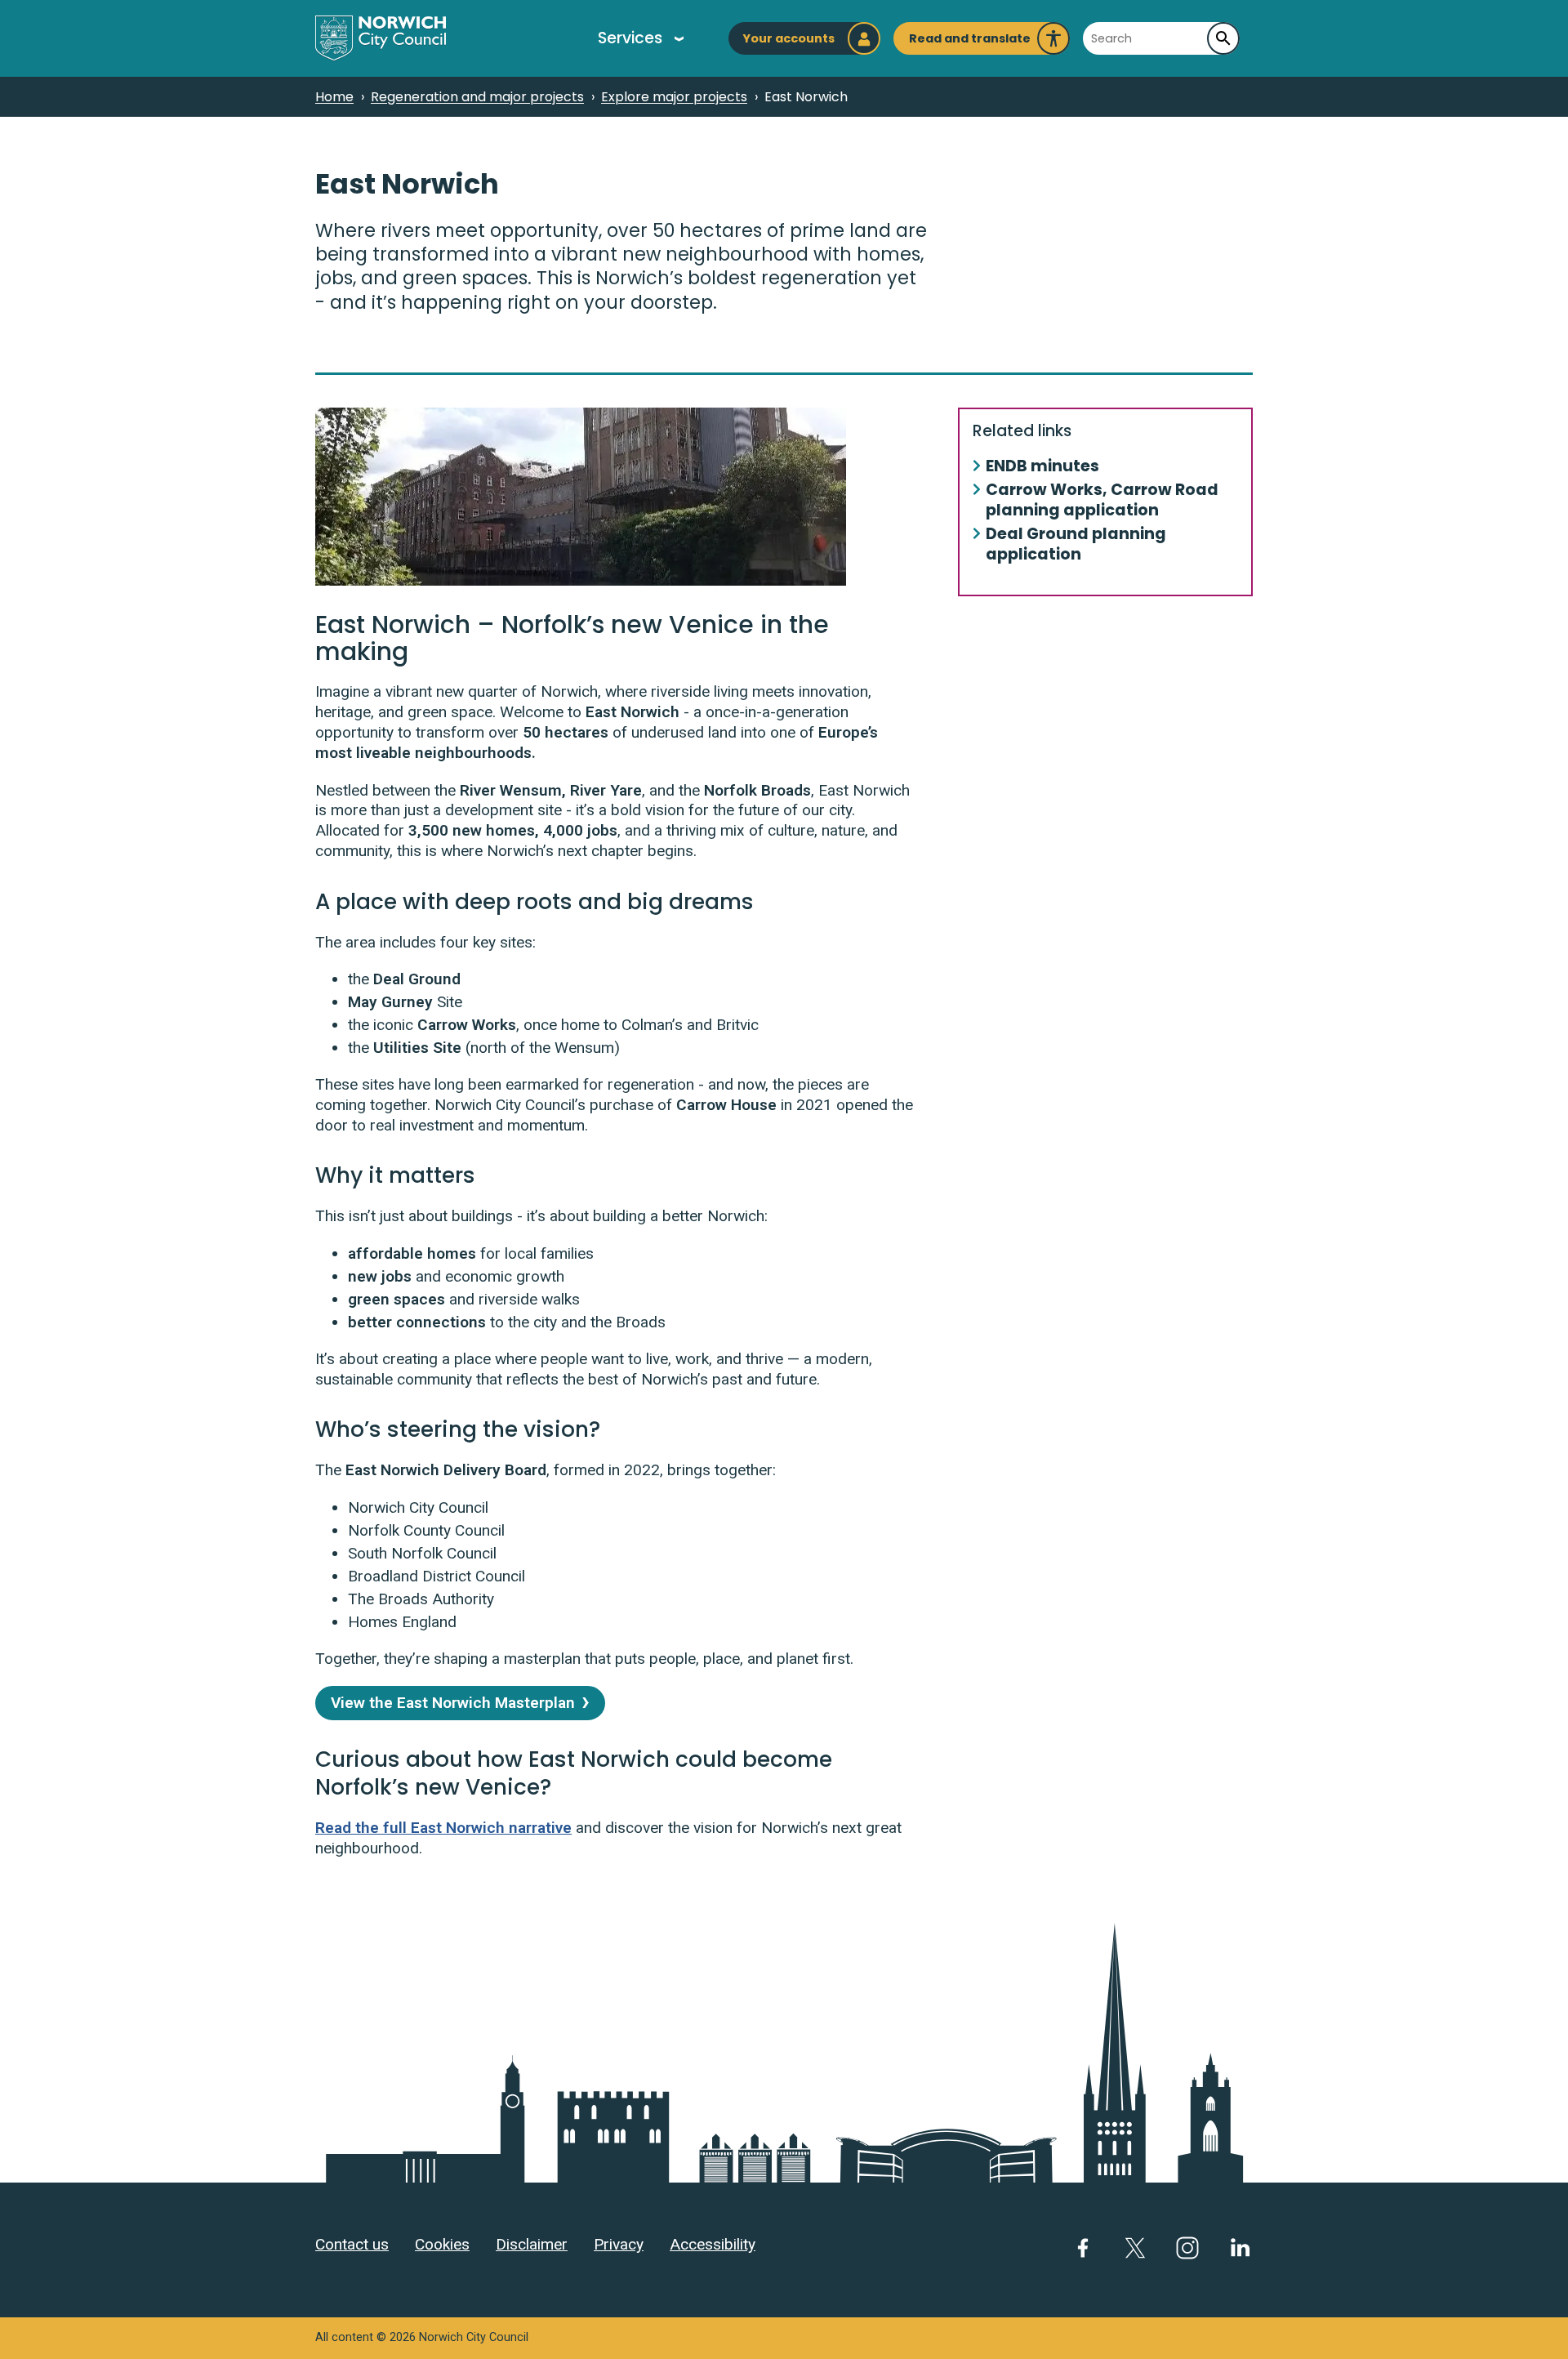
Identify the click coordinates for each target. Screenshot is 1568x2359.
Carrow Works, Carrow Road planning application (1102, 501)
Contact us (352, 2244)
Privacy (619, 2244)
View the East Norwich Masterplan (453, 1703)
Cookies (442, 2244)
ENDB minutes (1042, 467)
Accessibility (713, 2244)
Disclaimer (532, 2244)
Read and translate (970, 42)
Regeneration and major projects (477, 97)
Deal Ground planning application (1076, 545)
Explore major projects (674, 97)
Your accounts (788, 38)
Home (334, 97)
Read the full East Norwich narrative (443, 1828)
